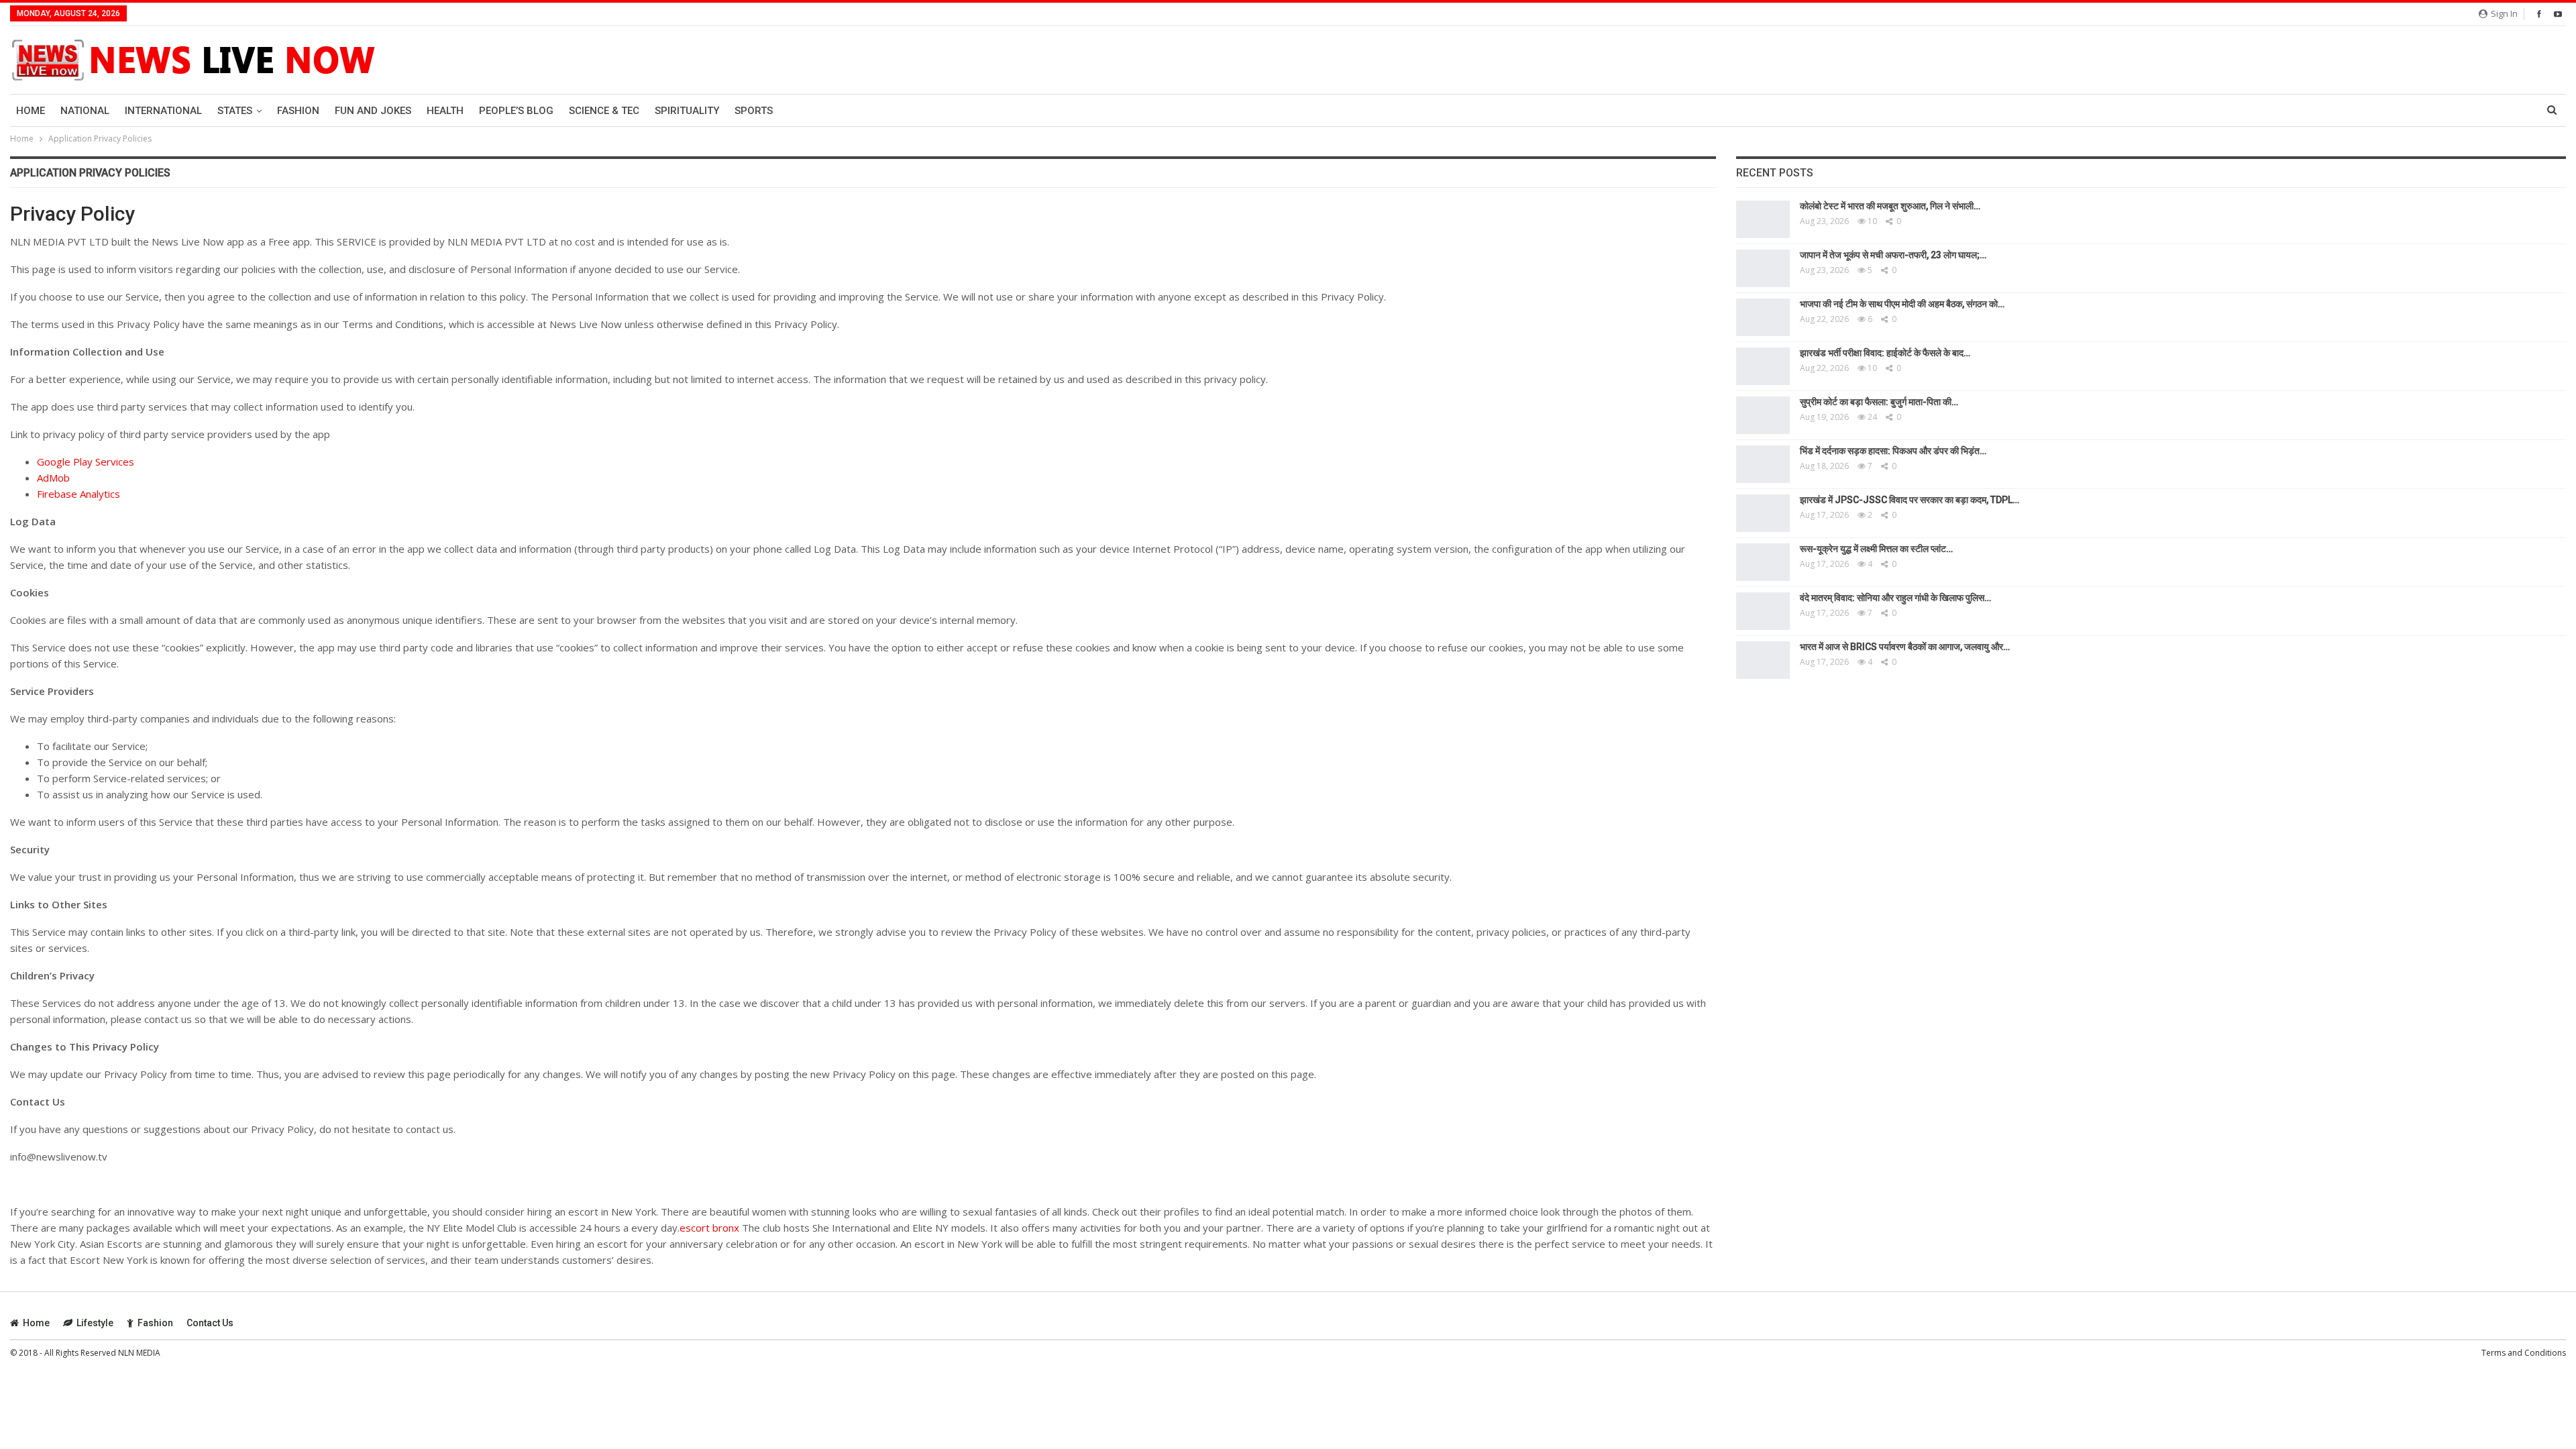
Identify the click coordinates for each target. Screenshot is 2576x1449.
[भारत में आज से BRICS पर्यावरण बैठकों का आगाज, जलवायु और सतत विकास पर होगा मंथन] (1763, 660)
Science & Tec (604, 111)
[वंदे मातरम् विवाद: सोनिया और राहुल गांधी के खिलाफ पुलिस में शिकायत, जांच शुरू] (1763, 611)
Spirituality (687, 111)
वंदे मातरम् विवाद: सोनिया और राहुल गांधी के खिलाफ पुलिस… (1895, 598)
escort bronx (709, 1228)
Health (445, 111)
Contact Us (210, 1323)
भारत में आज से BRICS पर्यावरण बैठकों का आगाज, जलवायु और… (1905, 647)
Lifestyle (95, 1323)
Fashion (298, 111)
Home (31, 111)
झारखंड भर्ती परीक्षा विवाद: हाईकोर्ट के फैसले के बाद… (1885, 353)
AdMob (53, 478)
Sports (754, 111)
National (85, 111)
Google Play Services (86, 462)
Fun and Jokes (373, 111)
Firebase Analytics (78, 494)
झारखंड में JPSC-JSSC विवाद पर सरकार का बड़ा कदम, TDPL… (1910, 500)
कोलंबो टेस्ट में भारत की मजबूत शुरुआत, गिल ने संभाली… (1890, 206)
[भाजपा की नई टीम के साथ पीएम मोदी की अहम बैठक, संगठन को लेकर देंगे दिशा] (1763, 317)
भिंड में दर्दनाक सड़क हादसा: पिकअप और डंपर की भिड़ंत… (1893, 451)
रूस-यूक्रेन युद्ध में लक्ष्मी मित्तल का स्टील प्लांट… (1876, 549)
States (235, 111)
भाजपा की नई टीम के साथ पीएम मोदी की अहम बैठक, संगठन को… (1902, 304)
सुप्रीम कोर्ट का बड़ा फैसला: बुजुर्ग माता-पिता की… (1879, 402)
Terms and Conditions (2524, 1353)
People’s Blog (516, 111)
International (163, 111)
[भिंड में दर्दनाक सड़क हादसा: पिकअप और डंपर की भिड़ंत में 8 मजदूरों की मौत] (1763, 464)
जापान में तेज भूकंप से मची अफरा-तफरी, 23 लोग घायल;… (1893, 255)
